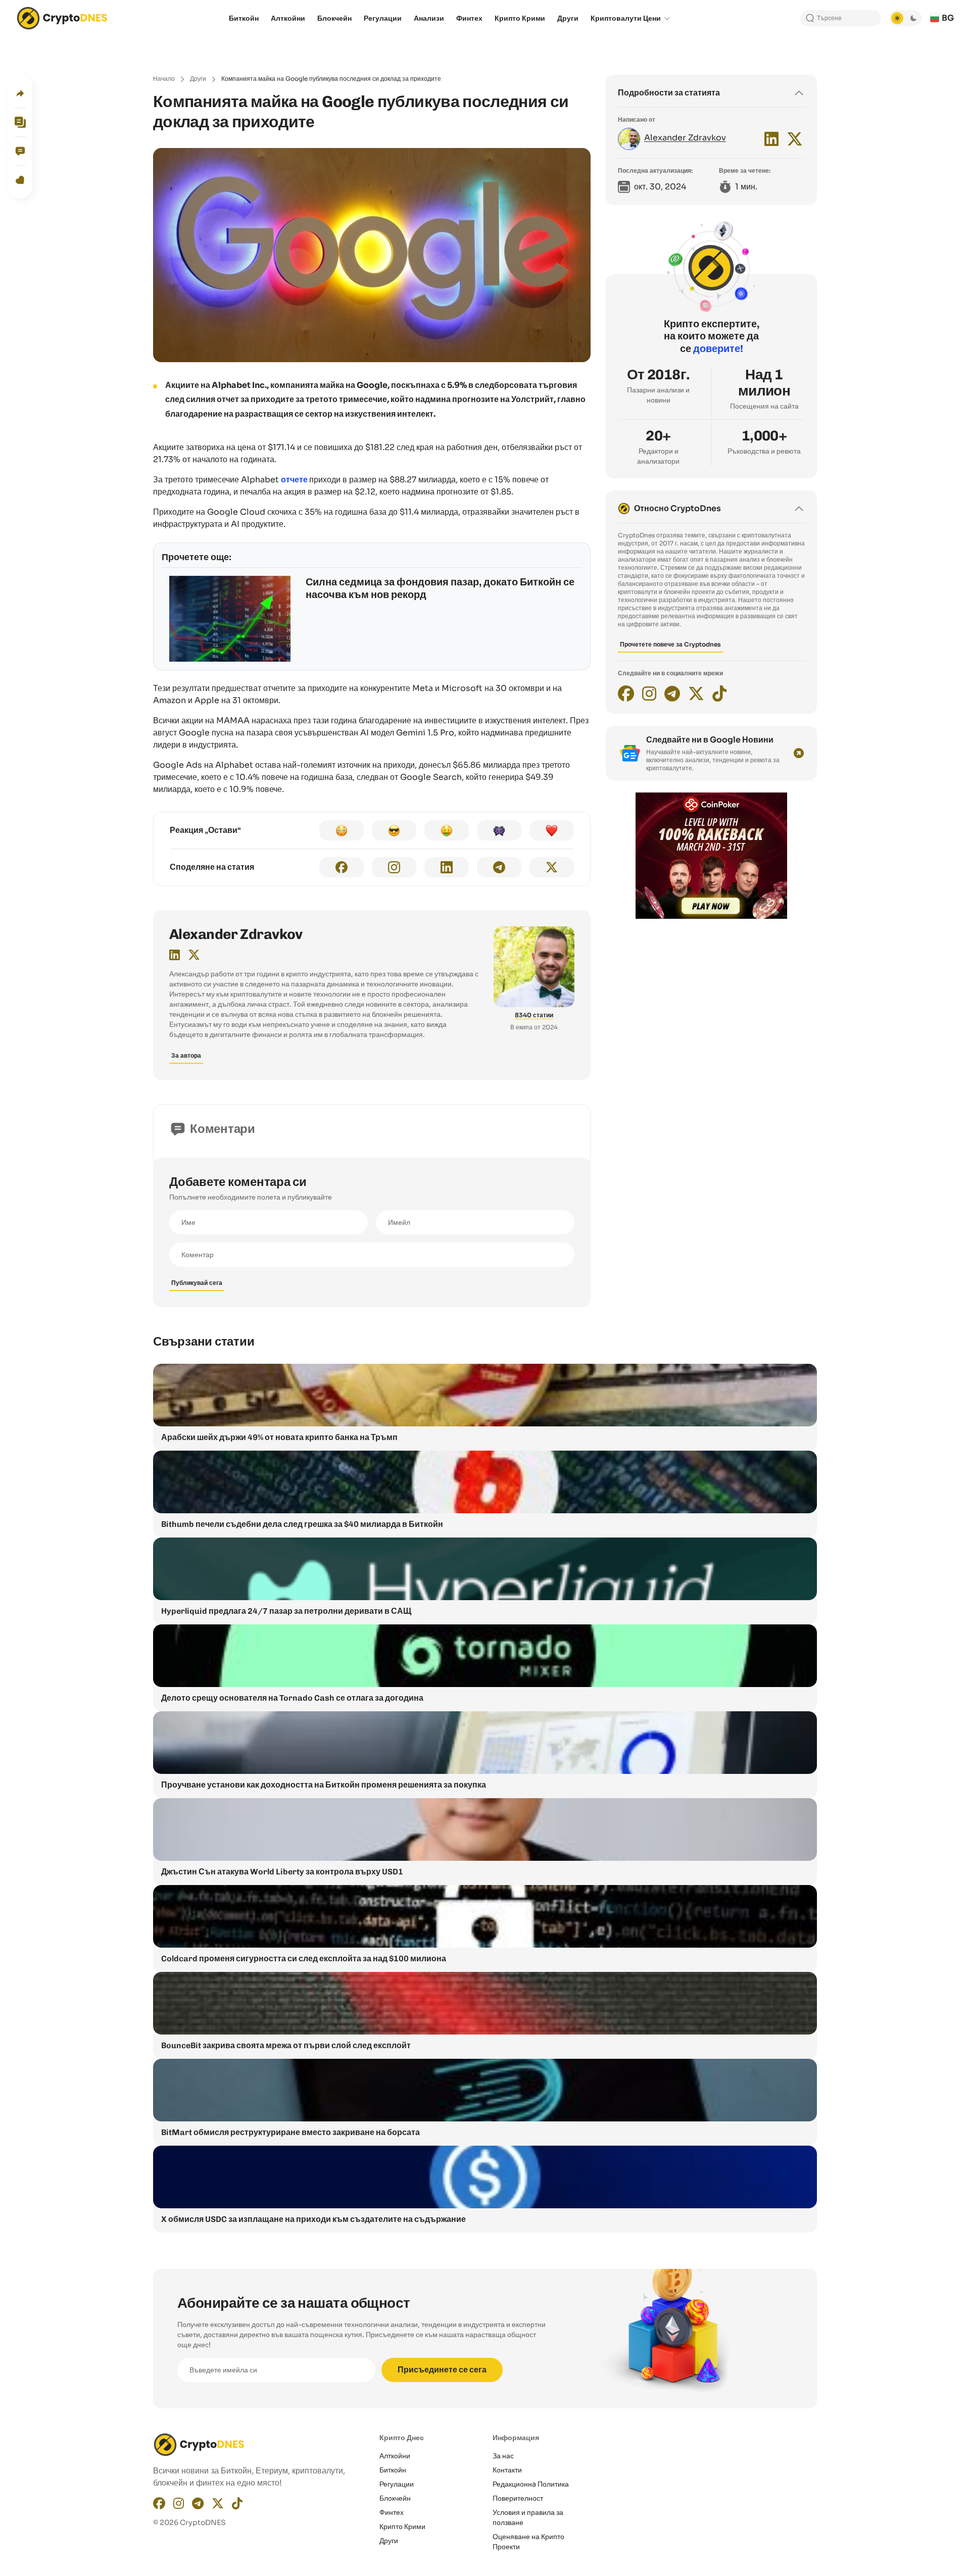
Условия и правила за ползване (528, 2517)
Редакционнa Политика (531, 2484)
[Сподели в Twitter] (552, 867)
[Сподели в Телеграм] (499, 867)
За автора (186, 1055)
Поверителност (518, 2498)
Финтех (392, 2512)
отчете (294, 480)
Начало (164, 79)
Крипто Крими (402, 2527)
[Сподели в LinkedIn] (447, 867)
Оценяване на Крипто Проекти (528, 2542)
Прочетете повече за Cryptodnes (670, 644)
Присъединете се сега (442, 2370)
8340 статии (534, 1015)
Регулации (397, 2484)
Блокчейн (395, 2498)
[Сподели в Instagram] (394, 867)
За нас (503, 2456)
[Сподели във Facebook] (342, 867)
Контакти (507, 2470)
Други (198, 79)
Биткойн (393, 2470)
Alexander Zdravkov (236, 934)
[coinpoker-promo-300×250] (711, 916)
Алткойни (395, 2456)
